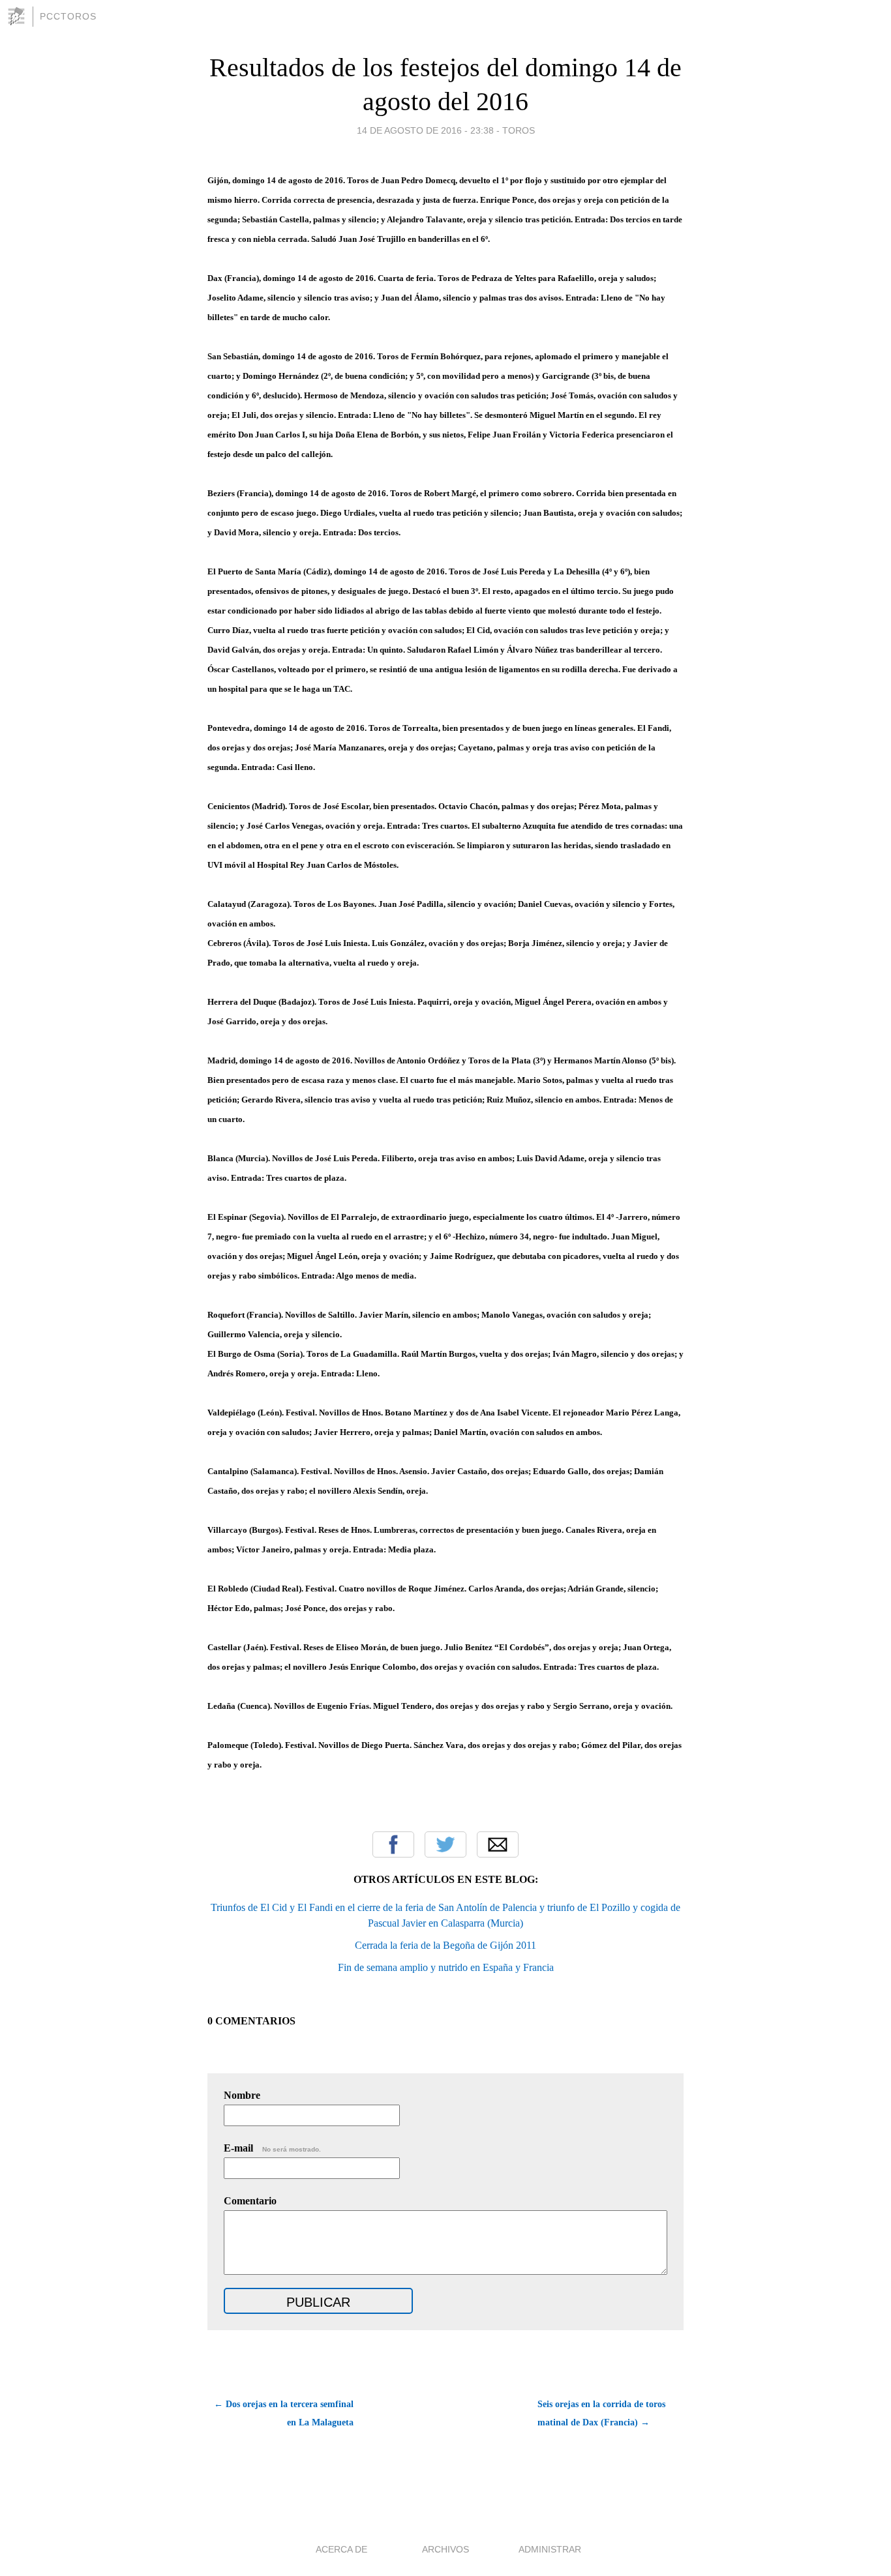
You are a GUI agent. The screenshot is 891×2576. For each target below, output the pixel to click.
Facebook (393, 1844)
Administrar (550, 2549)
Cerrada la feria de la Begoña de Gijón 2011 (445, 1945)
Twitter (445, 1844)
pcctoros (68, 16)
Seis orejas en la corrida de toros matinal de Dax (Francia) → (601, 2413)
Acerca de (341, 2549)
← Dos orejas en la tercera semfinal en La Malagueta (284, 2413)
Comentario (250, 2201)
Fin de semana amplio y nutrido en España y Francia (446, 1967)
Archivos (445, 2549)
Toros (519, 130)
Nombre (242, 2095)
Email (498, 1844)
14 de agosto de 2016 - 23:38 (425, 130)
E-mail (272, 2148)
